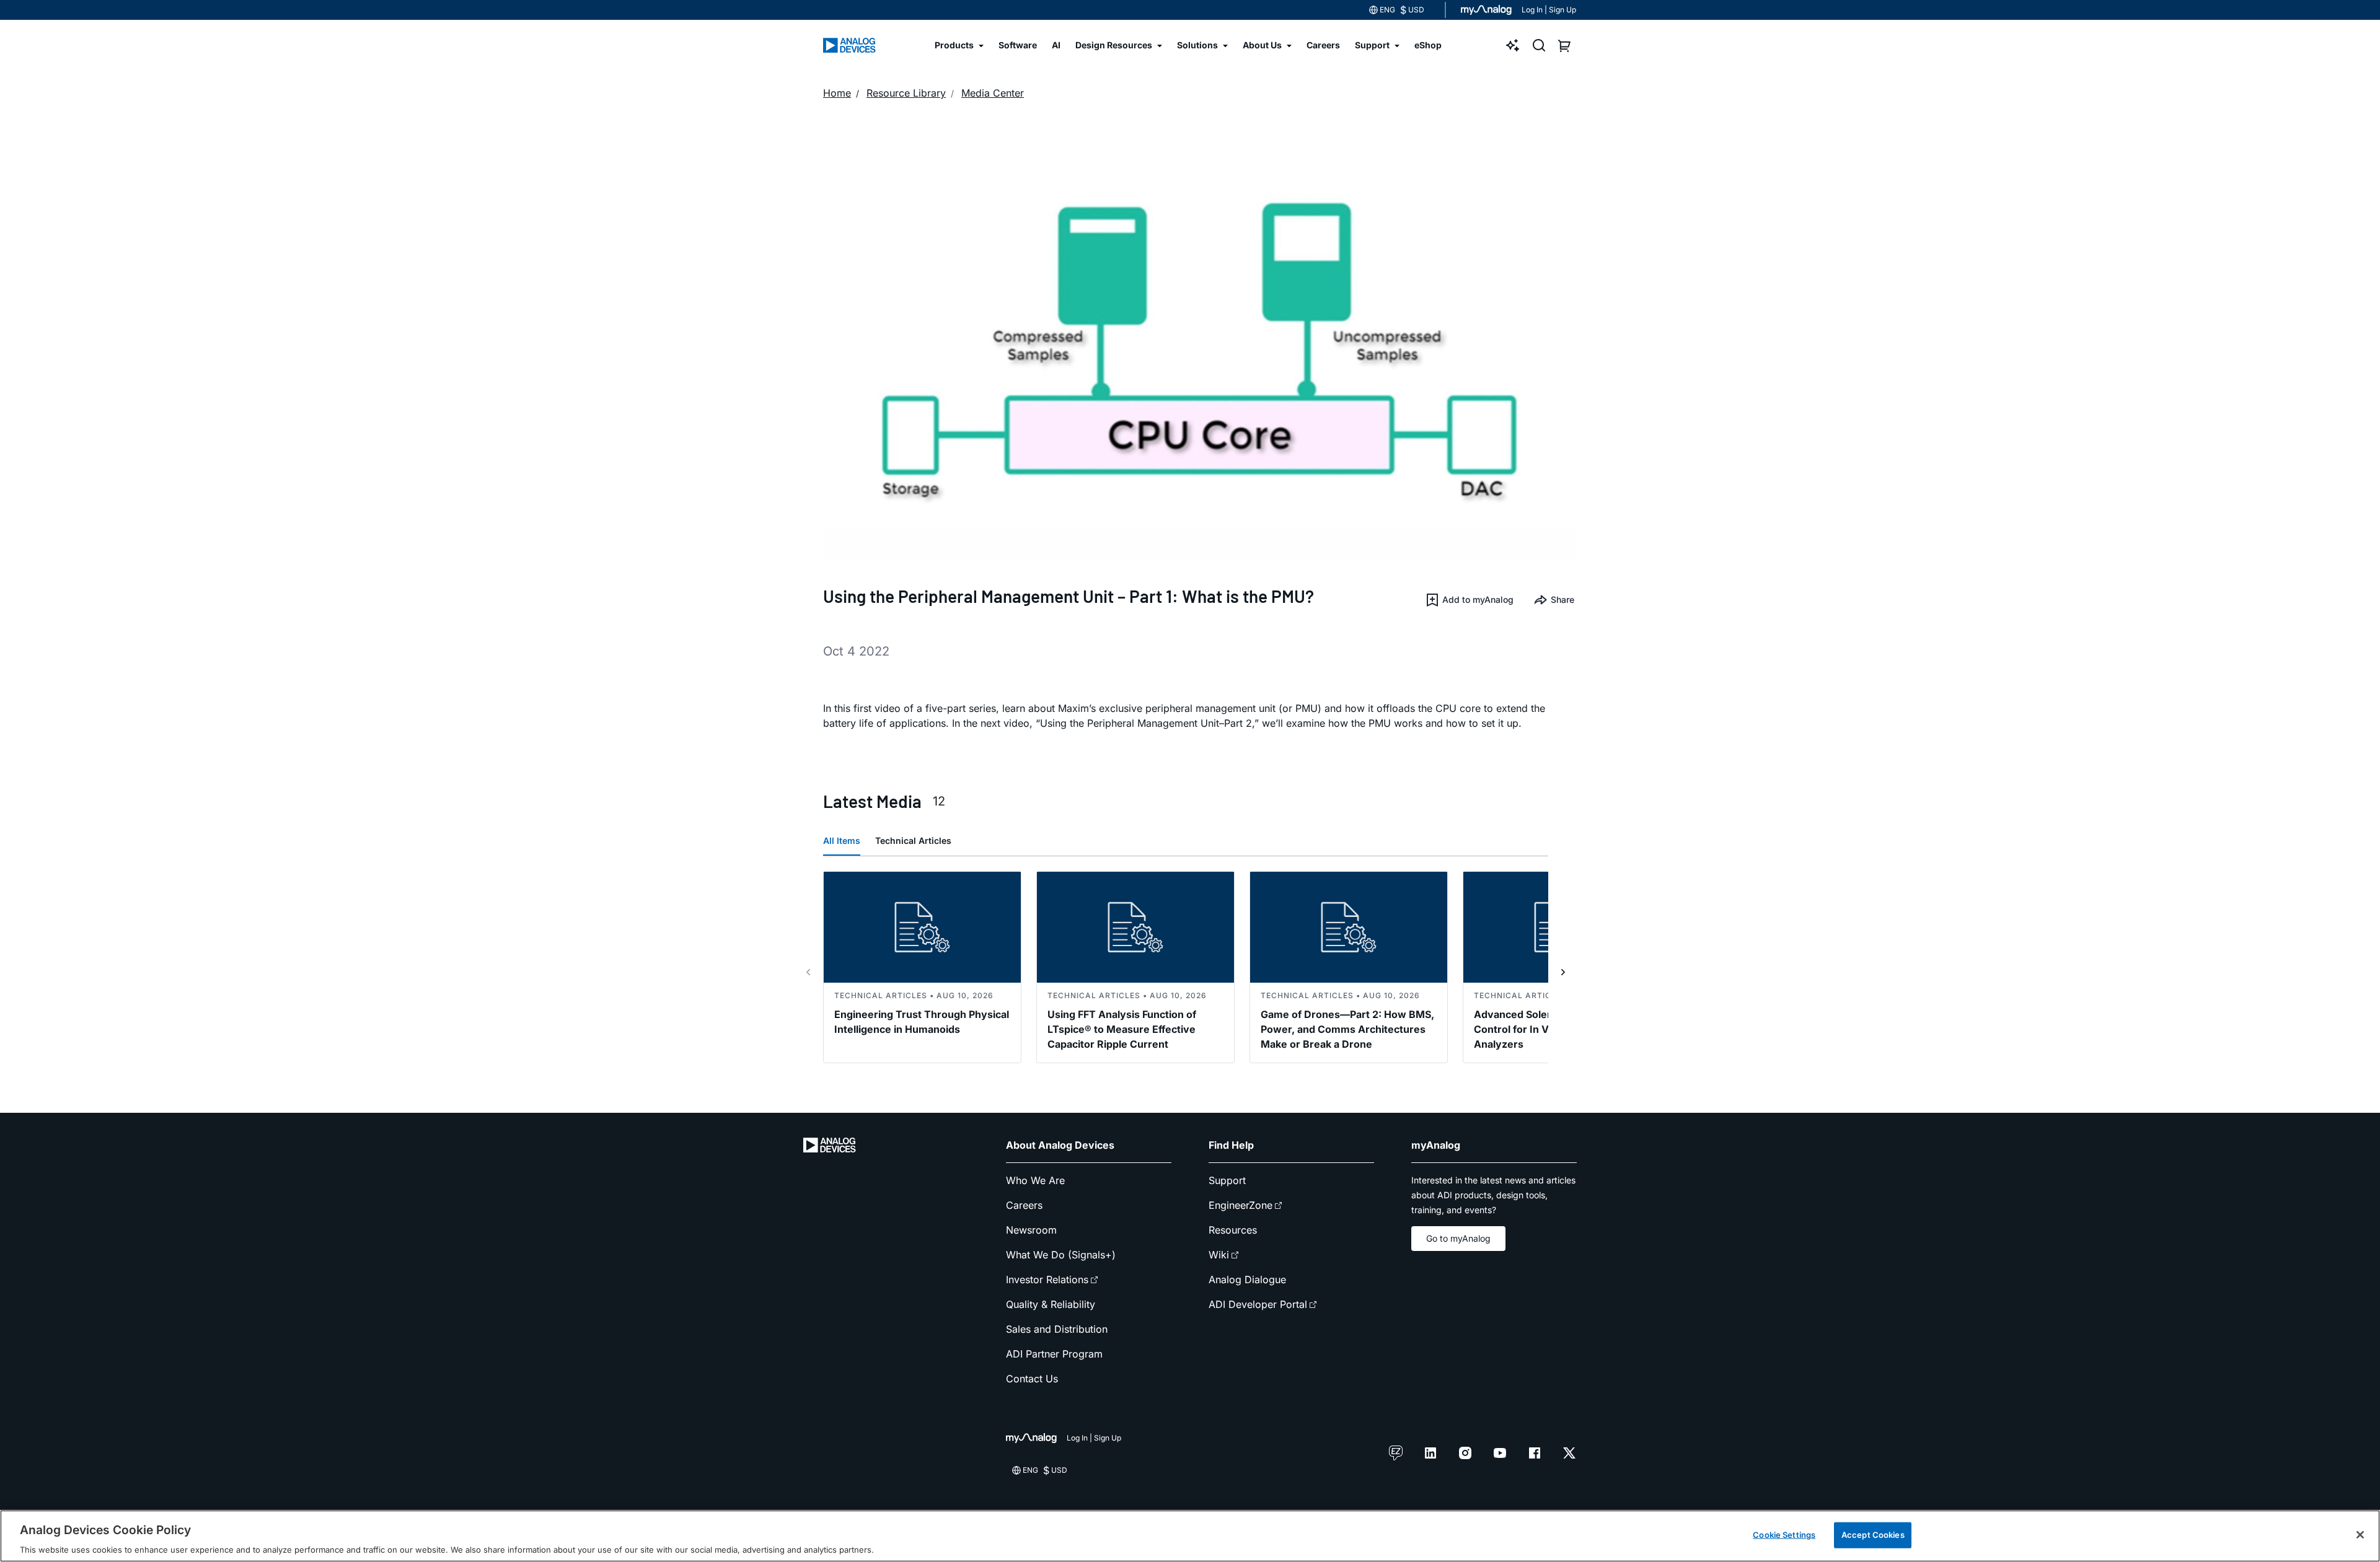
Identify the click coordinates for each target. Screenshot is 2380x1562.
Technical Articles (913, 840)
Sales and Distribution (1057, 1329)
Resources (1233, 1230)
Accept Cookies (1873, 1534)
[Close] (2360, 1535)
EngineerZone (1241, 1205)
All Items (842, 840)
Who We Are (1035, 1180)
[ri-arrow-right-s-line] (1563, 972)
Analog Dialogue (1247, 1279)
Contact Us (1032, 1379)
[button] (1469, 600)
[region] (1190, 1536)
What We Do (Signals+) (1061, 1255)
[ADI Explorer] (1513, 45)
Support (1227, 1180)
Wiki (1219, 1255)
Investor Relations (1047, 1279)
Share (1562, 599)
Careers (1024, 1205)
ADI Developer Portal (1258, 1304)
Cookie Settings (1784, 1534)
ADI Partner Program (1054, 1354)
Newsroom (1031, 1230)
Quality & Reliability (1051, 1304)
